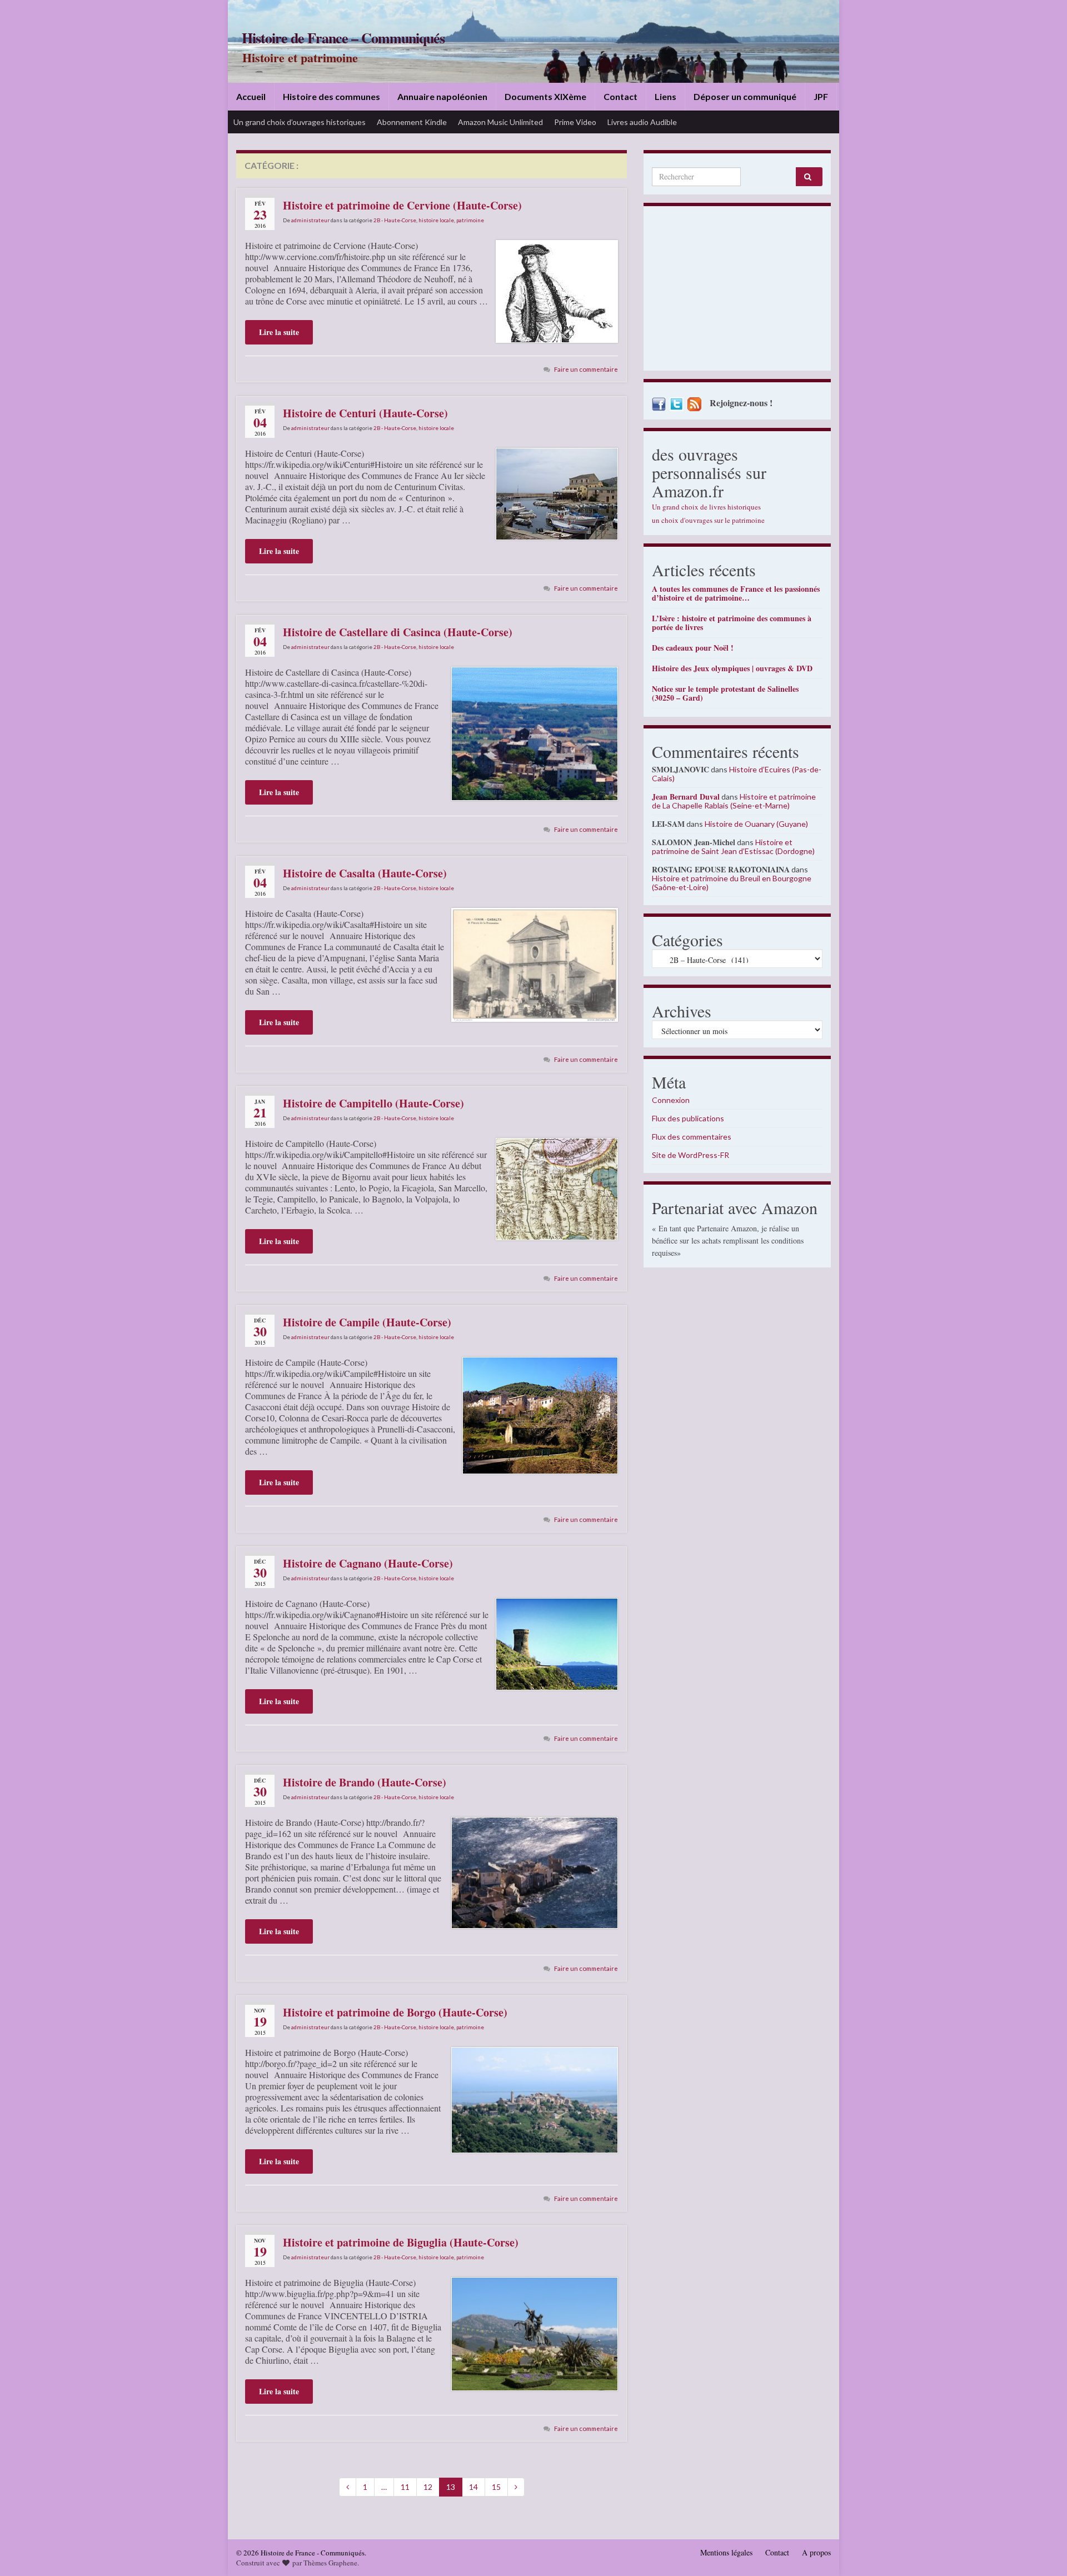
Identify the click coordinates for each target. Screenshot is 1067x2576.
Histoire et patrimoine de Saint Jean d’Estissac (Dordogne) (733, 847)
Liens (665, 96)
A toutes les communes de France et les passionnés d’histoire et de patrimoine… (736, 593)
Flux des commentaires (692, 1137)
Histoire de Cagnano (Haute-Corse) (368, 1563)
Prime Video (575, 122)
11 (405, 2487)
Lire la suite (279, 332)
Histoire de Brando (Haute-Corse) (365, 1782)
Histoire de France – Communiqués (343, 38)
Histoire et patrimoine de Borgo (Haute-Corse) (395, 2012)
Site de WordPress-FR (690, 1155)
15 (496, 2487)
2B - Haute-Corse (395, 220)
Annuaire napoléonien (442, 96)
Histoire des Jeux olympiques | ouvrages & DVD (732, 668)
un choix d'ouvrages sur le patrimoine (708, 520)
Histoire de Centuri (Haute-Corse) (365, 413)
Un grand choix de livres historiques (706, 507)
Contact (620, 96)
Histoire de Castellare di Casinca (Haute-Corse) (398, 632)
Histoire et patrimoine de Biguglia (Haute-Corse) (401, 2242)
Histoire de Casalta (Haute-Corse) (365, 873)
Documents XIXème (545, 96)
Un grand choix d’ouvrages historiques (300, 122)
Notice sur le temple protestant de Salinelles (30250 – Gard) (725, 693)
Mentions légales (726, 2552)
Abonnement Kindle (412, 122)
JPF (821, 96)
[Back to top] (1042, 2551)
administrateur (310, 220)
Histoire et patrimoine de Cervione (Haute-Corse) (402, 205)
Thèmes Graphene (330, 2563)
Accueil (251, 96)
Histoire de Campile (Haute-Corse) (367, 1322)
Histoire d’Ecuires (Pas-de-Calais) (737, 774)
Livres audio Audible (642, 122)
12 (428, 2487)
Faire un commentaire (586, 369)
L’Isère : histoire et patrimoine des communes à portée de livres (732, 623)
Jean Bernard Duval (686, 797)
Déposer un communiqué (745, 96)
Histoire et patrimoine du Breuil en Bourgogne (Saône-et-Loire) (732, 883)
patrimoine (470, 220)
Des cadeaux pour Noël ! (693, 648)
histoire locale (436, 220)
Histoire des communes (331, 96)
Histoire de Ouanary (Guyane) (756, 824)
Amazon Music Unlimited (500, 122)
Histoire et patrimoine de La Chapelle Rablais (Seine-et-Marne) (734, 801)
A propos (816, 2552)
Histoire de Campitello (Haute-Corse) (373, 1103)
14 (473, 2487)
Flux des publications (688, 1118)
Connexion (671, 1100)
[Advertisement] (737, 291)
